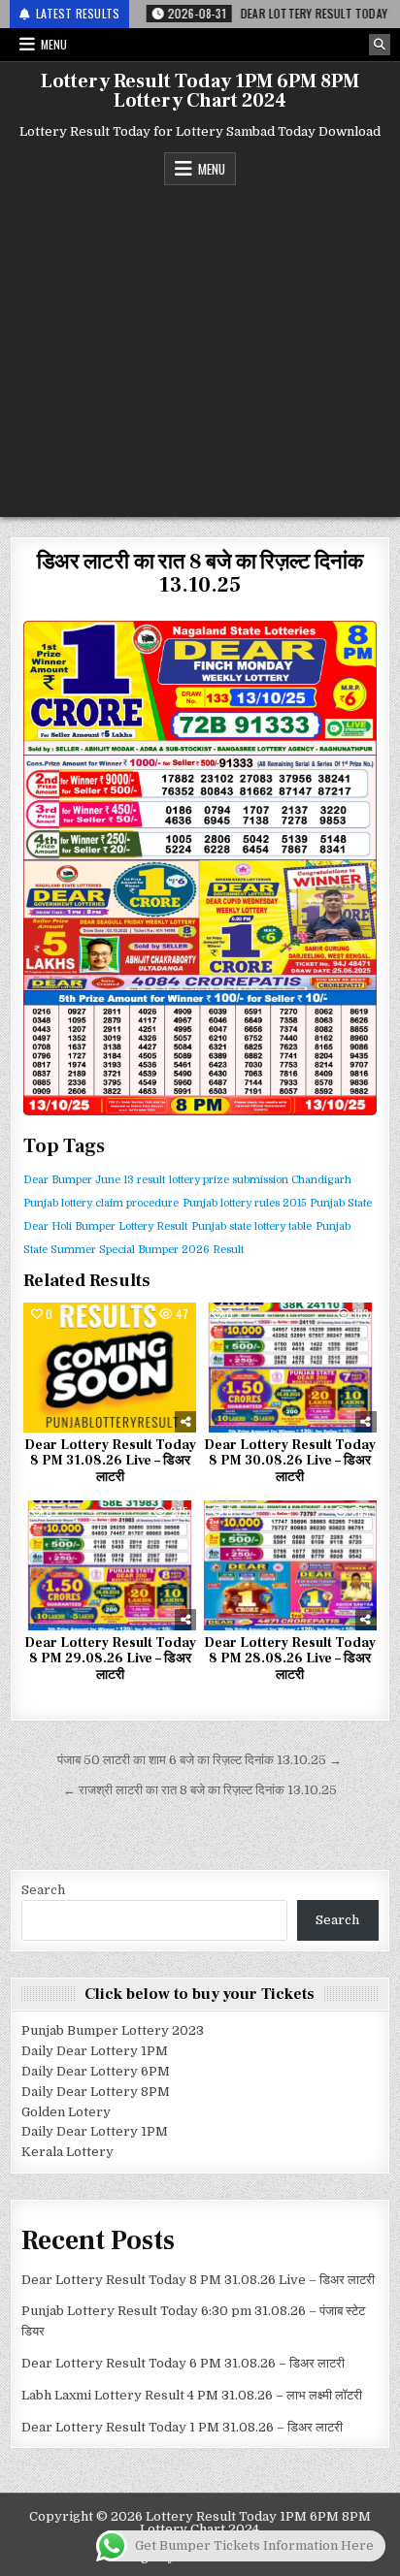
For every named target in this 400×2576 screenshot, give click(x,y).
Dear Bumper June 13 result (94, 1180)
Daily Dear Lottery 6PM (96, 2071)
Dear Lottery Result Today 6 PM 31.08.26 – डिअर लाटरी (183, 2363)
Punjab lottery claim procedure (101, 1203)
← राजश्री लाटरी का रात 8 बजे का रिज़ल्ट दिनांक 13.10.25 (200, 1790)
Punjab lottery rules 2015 (244, 1203)
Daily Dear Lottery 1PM (95, 2051)
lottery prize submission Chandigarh (260, 1180)
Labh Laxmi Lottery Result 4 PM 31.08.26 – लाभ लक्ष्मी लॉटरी (192, 2395)
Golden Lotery (66, 2112)
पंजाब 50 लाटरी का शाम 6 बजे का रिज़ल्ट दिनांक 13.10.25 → (200, 1760)
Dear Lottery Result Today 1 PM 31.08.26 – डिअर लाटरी (182, 2427)
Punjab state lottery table (251, 1226)
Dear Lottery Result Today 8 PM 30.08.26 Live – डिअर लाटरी (290, 1462)
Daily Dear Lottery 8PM (96, 2092)
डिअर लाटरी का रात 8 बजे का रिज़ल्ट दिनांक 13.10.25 (200, 573)
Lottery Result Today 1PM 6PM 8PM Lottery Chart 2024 (200, 91)
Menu (54, 44)
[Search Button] (380, 45)
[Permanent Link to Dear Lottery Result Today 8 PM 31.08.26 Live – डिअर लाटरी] (110, 1368)
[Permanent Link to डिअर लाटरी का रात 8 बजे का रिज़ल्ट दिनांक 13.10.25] (200, 868)
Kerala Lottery (67, 2152)
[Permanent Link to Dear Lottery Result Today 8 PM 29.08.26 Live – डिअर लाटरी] (110, 1565)
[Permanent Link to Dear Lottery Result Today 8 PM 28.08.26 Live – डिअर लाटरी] (290, 1565)
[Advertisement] (200, 346)
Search (43, 1890)
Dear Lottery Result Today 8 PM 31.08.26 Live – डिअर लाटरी (110, 1462)
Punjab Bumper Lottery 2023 (113, 2030)
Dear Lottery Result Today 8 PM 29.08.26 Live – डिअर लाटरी (110, 1659)
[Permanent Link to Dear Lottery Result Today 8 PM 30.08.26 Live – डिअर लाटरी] (290, 1368)
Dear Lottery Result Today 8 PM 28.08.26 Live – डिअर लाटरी (290, 1659)
